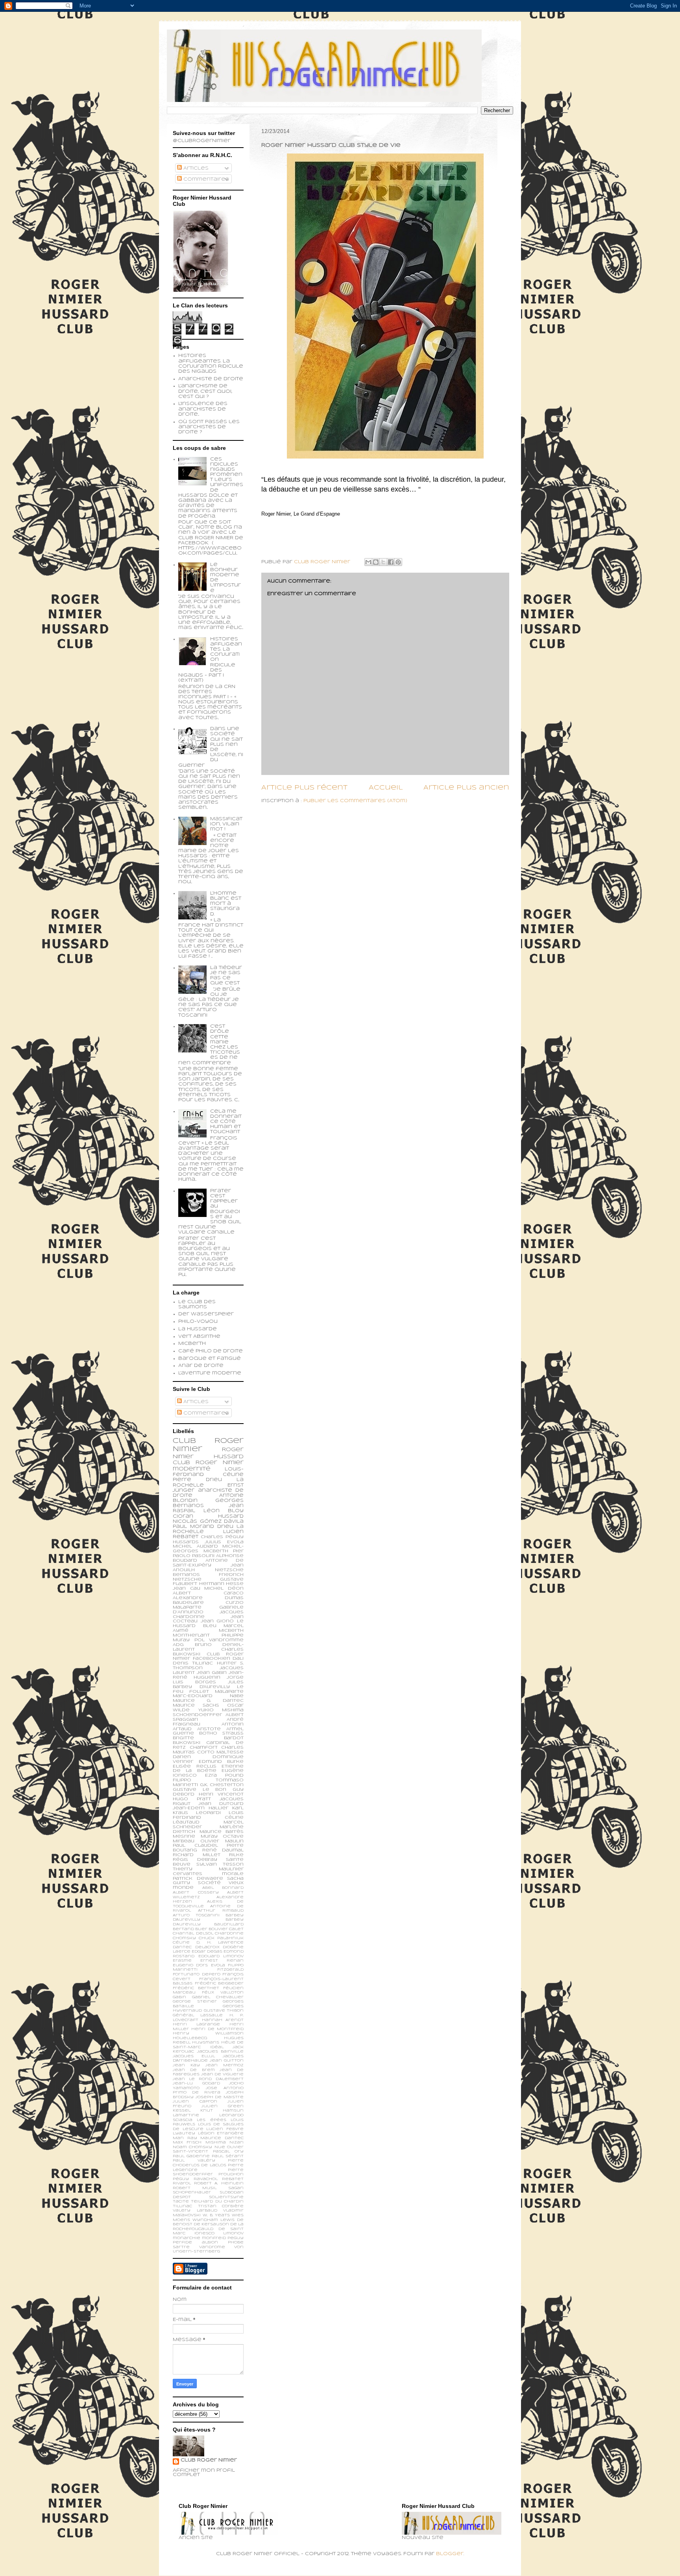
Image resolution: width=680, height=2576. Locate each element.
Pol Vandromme (219, 1640)
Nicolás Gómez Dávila (208, 1522)
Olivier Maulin (222, 1841)
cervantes (188, 1874)
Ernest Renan (222, 1961)
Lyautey (184, 2133)
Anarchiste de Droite (211, 379)
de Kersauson (211, 2224)
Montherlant (191, 1635)
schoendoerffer (197, 1715)
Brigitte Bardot (208, 1738)
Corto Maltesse (221, 1752)
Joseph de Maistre (220, 2097)
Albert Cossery (196, 1893)
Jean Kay (186, 2065)
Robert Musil (195, 2188)
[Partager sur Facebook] (391, 562)
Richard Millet (197, 1855)
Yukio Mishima (221, 1710)
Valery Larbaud (195, 2211)
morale (233, 1874)
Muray (209, 1836)
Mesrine (184, 1836)
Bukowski (187, 1743)
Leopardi (208, 1813)
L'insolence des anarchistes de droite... (203, 409)
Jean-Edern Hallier (200, 1808)
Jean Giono (217, 1621)
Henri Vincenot (221, 1794)
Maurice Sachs (196, 1705)
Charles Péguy (222, 1537)
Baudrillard (229, 1924)
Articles (195, 168)
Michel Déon (224, 1589)
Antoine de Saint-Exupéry (208, 1563)
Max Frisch (187, 2142)
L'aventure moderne (210, 1373)
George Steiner (195, 2002)
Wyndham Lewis (213, 2220)
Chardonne (229, 1933)
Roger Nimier (220, 1463)
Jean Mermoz (225, 2065)
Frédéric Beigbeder (219, 1983)
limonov (233, 2233)
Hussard (231, 1516)
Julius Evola (224, 1542)
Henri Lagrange (196, 2024)
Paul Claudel (195, 1846)
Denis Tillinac (193, 1663)
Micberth (192, 1344)
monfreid (214, 2238)
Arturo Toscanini (196, 1915)
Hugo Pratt (192, 1799)
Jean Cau (187, 1589)
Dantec (182, 1947)
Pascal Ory (228, 2152)
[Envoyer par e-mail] (368, 562)
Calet (236, 1929)
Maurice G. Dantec (208, 1701)
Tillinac (182, 2206)
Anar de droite (201, 1366)
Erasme (182, 1961)
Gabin (179, 1997)
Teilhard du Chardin (217, 2202)
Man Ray (185, 2138)
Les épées (211, 2120)
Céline (181, 1943)
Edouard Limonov (221, 1956)
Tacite (181, 2202)
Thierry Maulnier (208, 1869)
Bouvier (218, 1929)
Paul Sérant (228, 2156)
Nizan (237, 2142)
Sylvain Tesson (220, 1864)
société (209, 1883)
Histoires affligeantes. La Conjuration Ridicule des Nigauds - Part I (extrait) (210, 660)
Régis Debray (195, 1860)
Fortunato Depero (197, 1974)
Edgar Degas (207, 1952)
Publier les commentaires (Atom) (355, 801)
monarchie (187, 2238)
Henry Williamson (208, 2033)
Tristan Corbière (221, 2206)
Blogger (450, 2554)
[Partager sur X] (383, 562)
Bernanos (186, 1575)
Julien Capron (195, 2102)
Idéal (217, 2047)
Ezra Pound (224, 1775)
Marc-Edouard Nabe (208, 1696)
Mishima (216, 2142)
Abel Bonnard (223, 1888)
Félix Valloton (223, 1993)
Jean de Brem (194, 2070)
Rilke (236, 1855)
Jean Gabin (212, 1673)
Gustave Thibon (224, 2011)
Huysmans (206, 2042)
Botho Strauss (221, 1733)
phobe (236, 2242)
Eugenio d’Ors (190, 1965)
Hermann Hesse (222, 1584)
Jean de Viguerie (222, 2074)
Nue (220, 2147)
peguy (236, 2238)
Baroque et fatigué (210, 1359)
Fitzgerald (230, 1970)
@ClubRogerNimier (202, 141)
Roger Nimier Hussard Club (208, 1456)
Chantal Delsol (193, 1933)
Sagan (236, 2188)
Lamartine (186, 2115)
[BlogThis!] (376, 562)
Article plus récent (304, 788)
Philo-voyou (198, 1322)
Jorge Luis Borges (208, 1680)
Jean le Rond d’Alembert (208, 2079)
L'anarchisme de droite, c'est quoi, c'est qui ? (205, 391)
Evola (218, 1965)
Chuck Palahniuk (221, 1938)
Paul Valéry (194, 2161)
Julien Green (223, 2106)
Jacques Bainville (221, 2052)
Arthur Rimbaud (221, 1911)
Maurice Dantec (222, 2138)
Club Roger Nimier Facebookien (208, 1657)
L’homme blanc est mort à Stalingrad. (226, 904)
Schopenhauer (192, 2192)
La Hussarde (198, 1329)
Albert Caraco (208, 1593)
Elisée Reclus (195, 1766)
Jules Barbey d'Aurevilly (208, 1685)
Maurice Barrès (222, 1832)
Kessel (182, 2111)
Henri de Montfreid (217, 2029)
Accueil (386, 788)
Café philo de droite (211, 1351)
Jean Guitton (227, 2061)
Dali (238, 1659)
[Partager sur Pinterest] (398, 562)
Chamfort (204, 1748)
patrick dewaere (198, 1879)
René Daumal (223, 1850)
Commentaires (205, 179)
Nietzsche (229, 1570)
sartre (181, 2247)
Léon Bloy (224, 1511)
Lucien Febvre (225, 2129)
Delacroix (207, 1947)
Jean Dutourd (221, 1804)
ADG (178, 1645)
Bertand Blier (190, 1929)
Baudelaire (188, 1603)
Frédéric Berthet (196, 1988)
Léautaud (186, 1822)
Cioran (183, 1516)
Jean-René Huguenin (208, 1675)
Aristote (209, 1729)
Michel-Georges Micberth (208, 1549)
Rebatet (233, 2179)
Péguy (181, 2179)
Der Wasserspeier (206, 1314)
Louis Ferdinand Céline (208, 1815)
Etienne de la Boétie (208, 1769)
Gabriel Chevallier (218, 1997)
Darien (182, 1757)
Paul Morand (193, 1527)
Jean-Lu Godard (196, 2083)
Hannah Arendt (223, 2020)
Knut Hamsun (222, 2111)
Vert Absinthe (199, 1337)
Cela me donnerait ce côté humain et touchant (226, 1122)
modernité (192, 1469)
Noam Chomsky (192, 2147)
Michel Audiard (195, 1546)
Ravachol (206, 2179)
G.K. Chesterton (222, 1785)
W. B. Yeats (216, 2215)
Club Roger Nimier (209, 2460)
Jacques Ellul (194, 2056)
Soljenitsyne (226, 2197)
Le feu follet (208, 1689)
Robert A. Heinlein (219, 2183)
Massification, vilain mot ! (226, 824)
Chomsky (184, 1938)
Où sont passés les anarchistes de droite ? (209, 427)
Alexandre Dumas (208, 1598)
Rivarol (182, 2183)
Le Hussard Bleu (208, 1624)
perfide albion (195, 2242)
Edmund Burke (221, 1762)
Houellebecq (190, 2038)
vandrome (212, 2247)
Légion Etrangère (221, 2133)
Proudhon (231, 2174)
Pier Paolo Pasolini (208, 1553)
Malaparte (229, 1692)
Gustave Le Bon (200, 1790)
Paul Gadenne (191, 2156)
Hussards (186, 1542)
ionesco (204, 2233)
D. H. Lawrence (220, 1943)
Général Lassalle (198, 2015)
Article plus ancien (466, 788)
